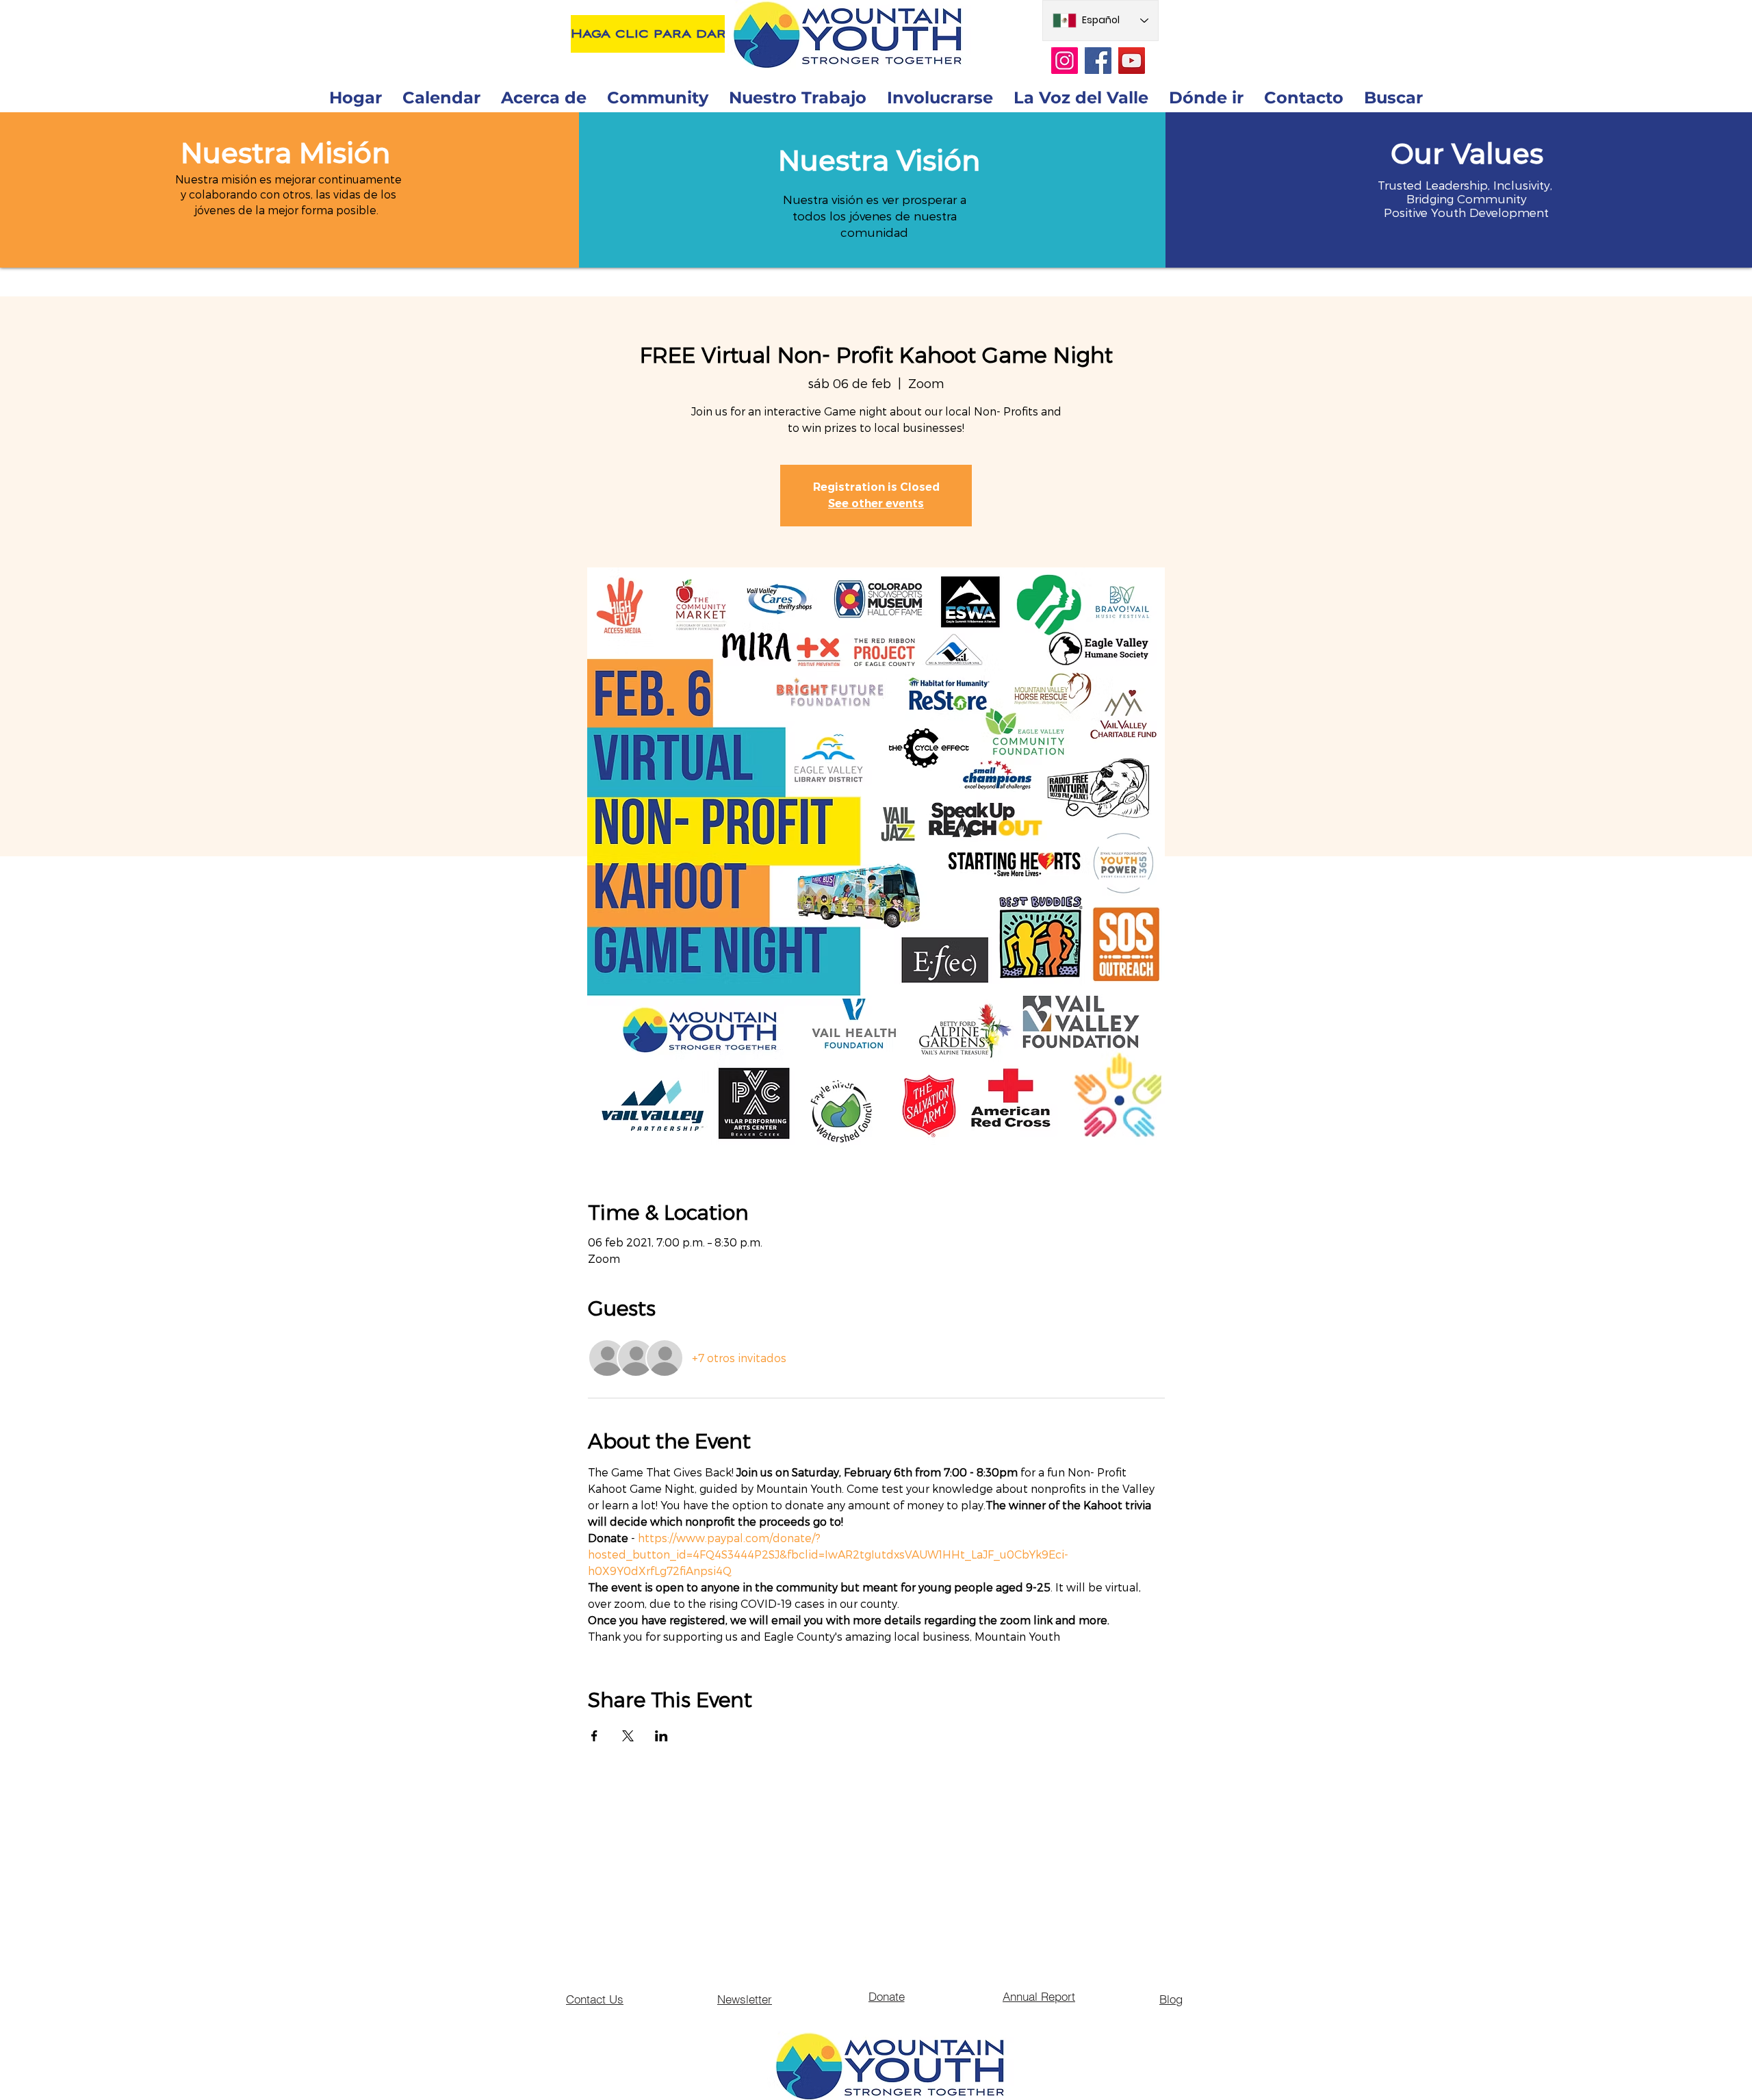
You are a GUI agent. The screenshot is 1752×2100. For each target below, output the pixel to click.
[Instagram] (1065, 61)
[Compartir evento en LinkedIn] (661, 1736)
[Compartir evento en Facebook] (594, 1736)
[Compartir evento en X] (628, 1736)
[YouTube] (1132, 61)
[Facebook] (1098, 61)
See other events (876, 503)
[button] (285, 153)
